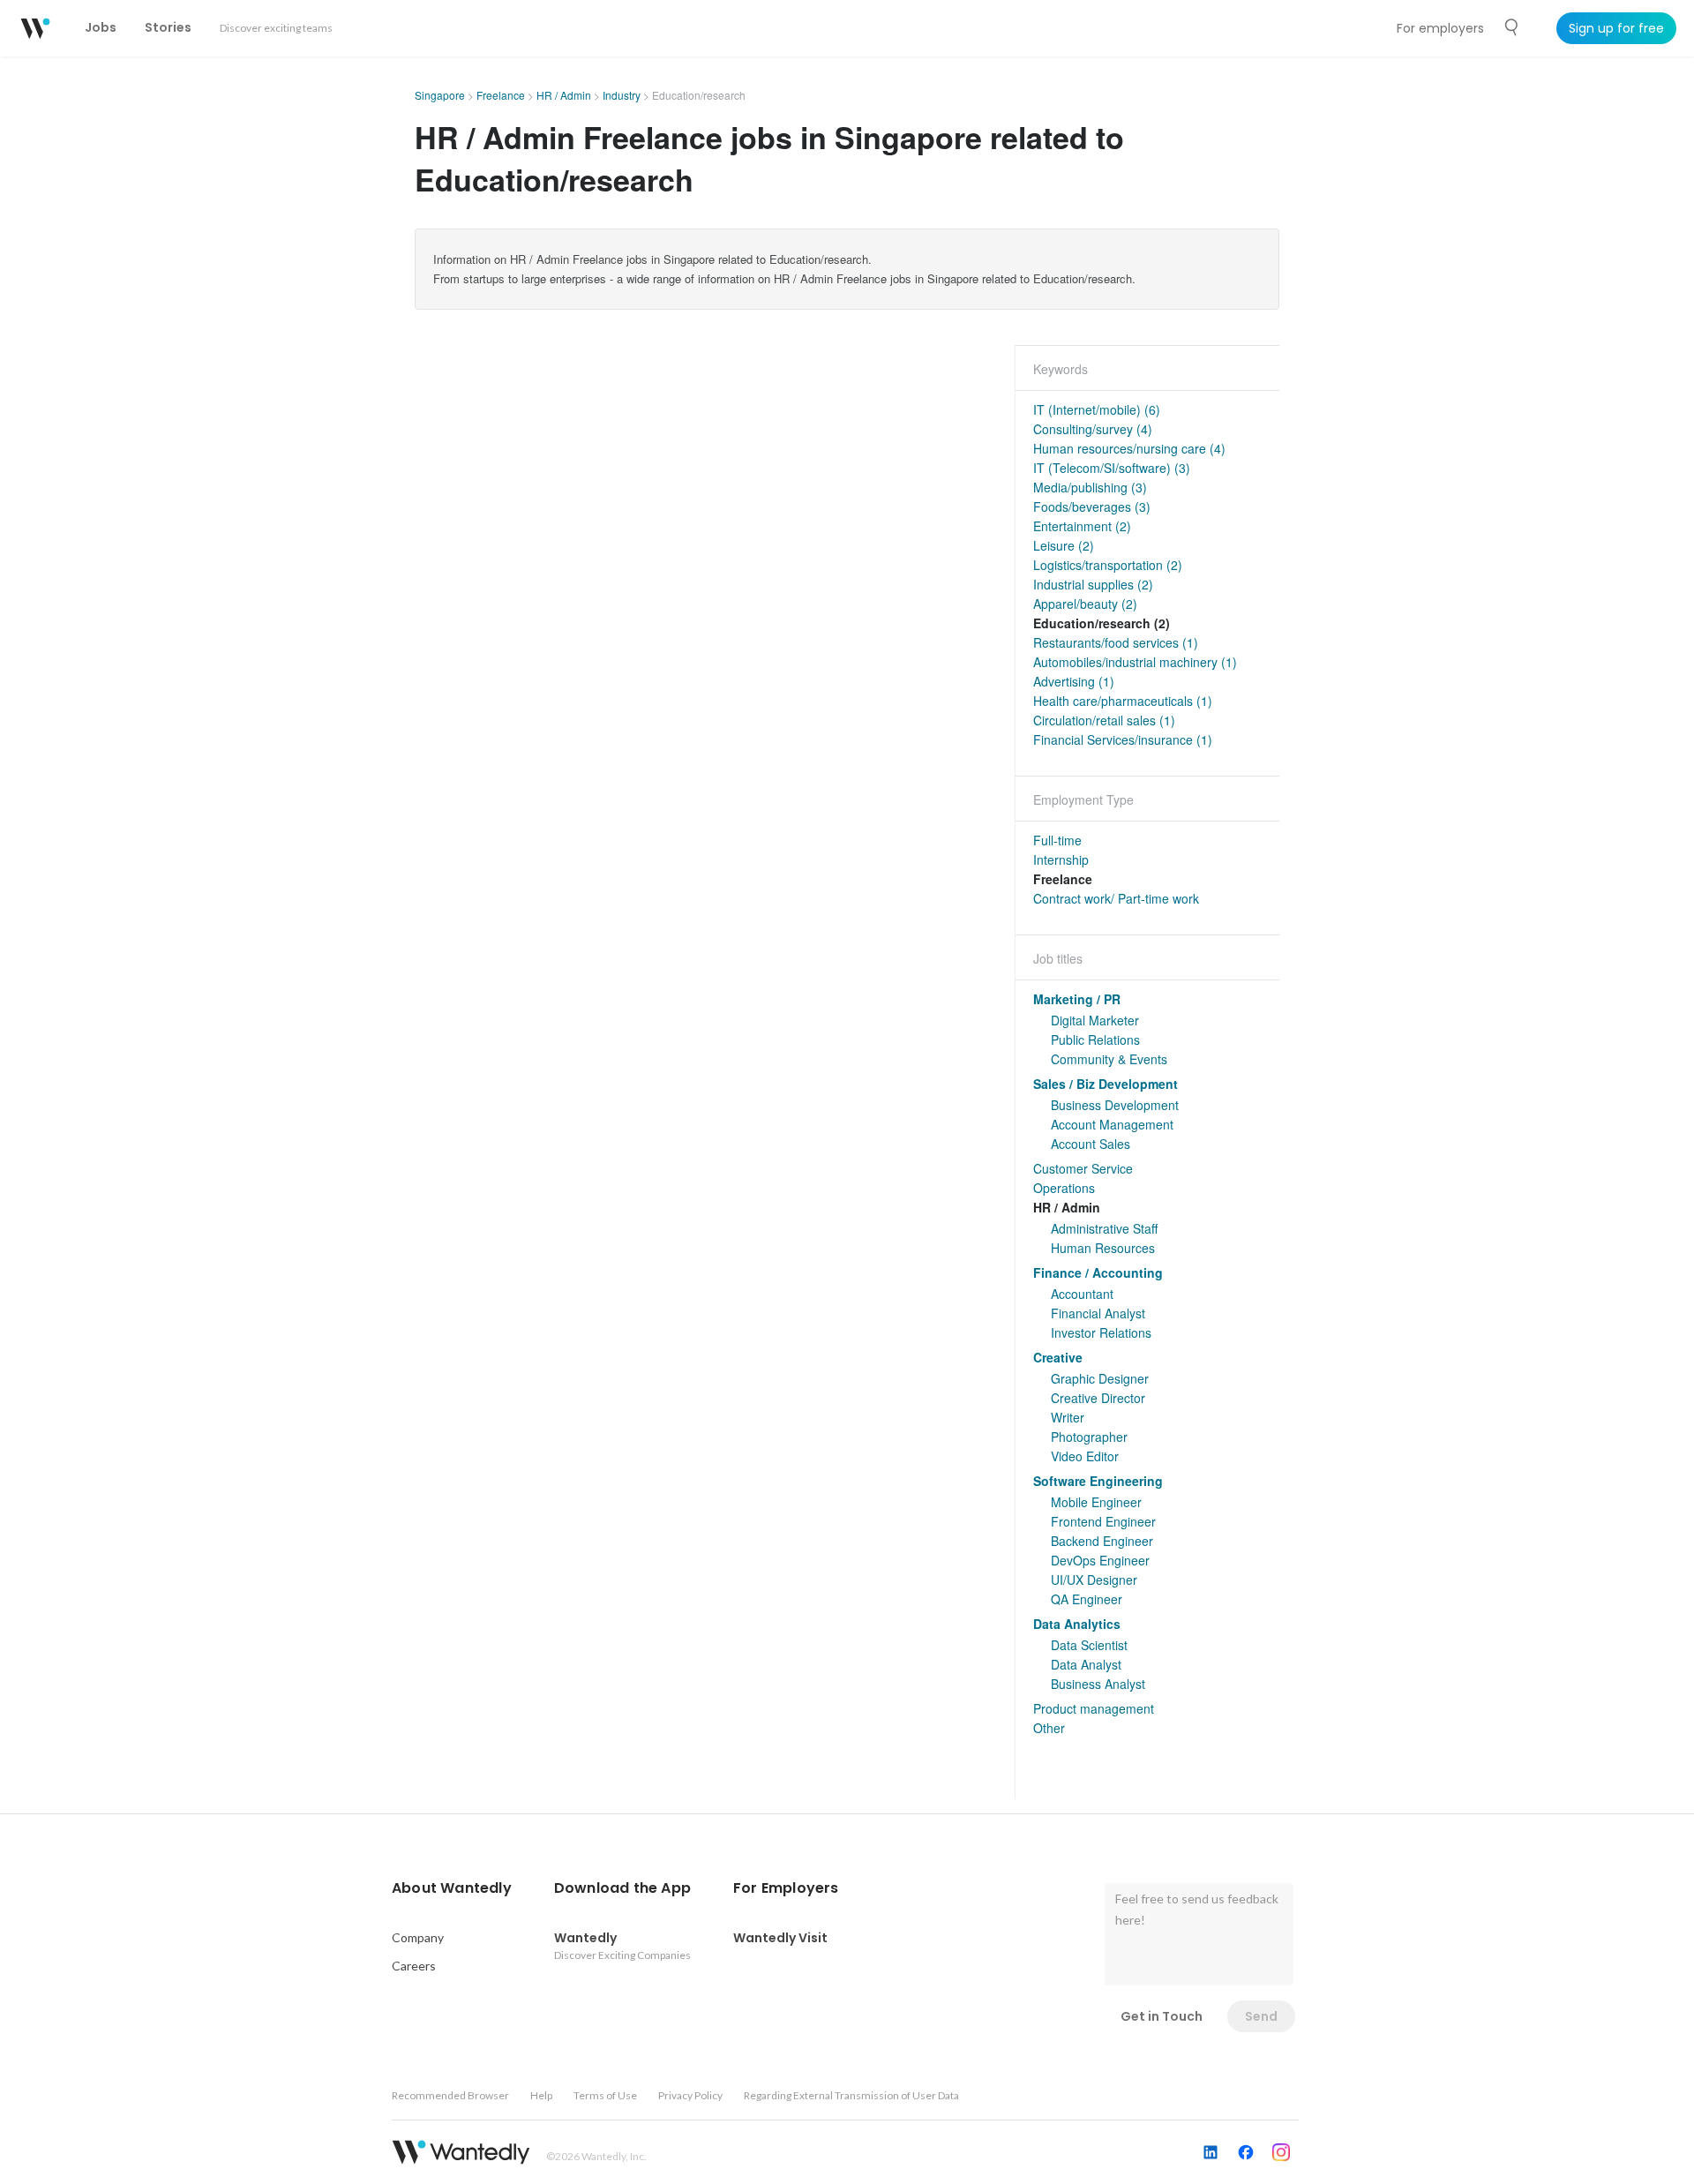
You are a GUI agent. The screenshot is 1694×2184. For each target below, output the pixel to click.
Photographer (1089, 1437)
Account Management (1112, 1124)
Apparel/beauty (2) (1085, 604)
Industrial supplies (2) (1093, 584)
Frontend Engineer (1103, 1521)
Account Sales (1091, 1144)
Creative (1058, 1357)
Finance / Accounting (1098, 1272)
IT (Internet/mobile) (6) (1097, 409)
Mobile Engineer (1096, 1502)
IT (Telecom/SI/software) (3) (1112, 468)
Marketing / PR (1077, 999)
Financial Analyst (1098, 1313)
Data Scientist (1089, 1645)
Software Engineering (1098, 1481)
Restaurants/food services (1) (1116, 642)
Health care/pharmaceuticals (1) (1123, 701)
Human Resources (1103, 1248)
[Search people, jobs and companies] (1512, 27)
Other (1049, 1728)
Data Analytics (1077, 1624)
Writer (1068, 1417)
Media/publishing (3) (1090, 487)
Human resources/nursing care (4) (1129, 448)
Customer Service (1083, 1168)
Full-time (1057, 840)
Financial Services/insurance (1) (1123, 739)
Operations (1064, 1188)
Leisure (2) (1064, 545)
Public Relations (1095, 1039)
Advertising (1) (1074, 681)
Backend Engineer (1102, 1541)
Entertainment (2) (1082, 526)
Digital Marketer (1095, 1020)
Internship (1061, 859)
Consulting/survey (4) (1093, 429)
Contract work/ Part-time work (1116, 898)
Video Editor (1085, 1456)
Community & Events (1109, 1059)
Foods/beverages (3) (1092, 507)
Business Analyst (1098, 1684)
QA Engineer (1087, 1599)
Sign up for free (1616, 28)
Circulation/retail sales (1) (1104, 720)
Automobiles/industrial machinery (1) (1135, 662)
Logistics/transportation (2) (1108, 565)
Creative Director (1098, 1398)
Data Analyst (1086, 1664)
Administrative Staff (1104, 1228)
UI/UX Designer (1094, 1580)
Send (1261, 2016)
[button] (452, 1888)
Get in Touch (1162, 2016)
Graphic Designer (1100, 1378)
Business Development (1115, 1105)
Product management (1094, 1708)
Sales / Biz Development (1106, 1084)
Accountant (1082, 1294)
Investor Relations (1101, 1332)
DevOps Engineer (1100, 1560)
